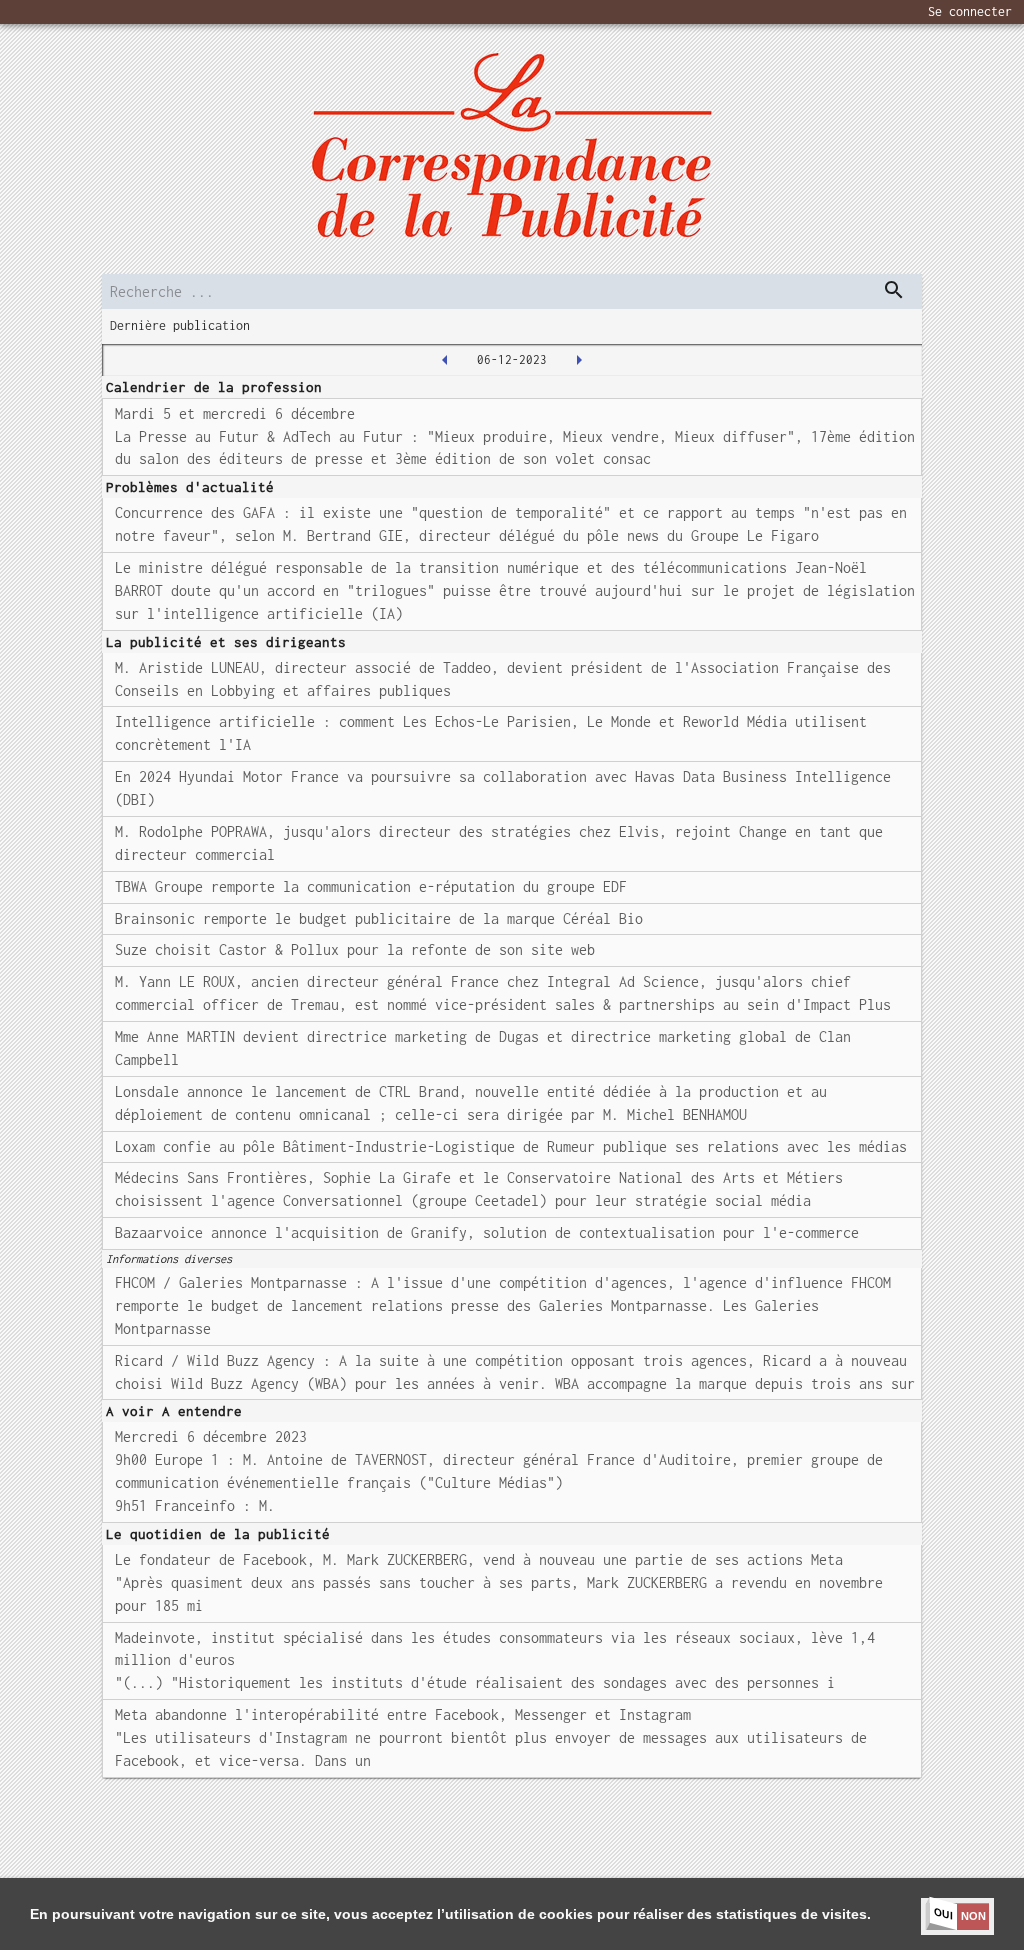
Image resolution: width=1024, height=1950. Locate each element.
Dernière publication (180, 325)
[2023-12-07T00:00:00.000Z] (579, 360)
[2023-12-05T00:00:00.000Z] (445, 360)
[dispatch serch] (894, 290)
